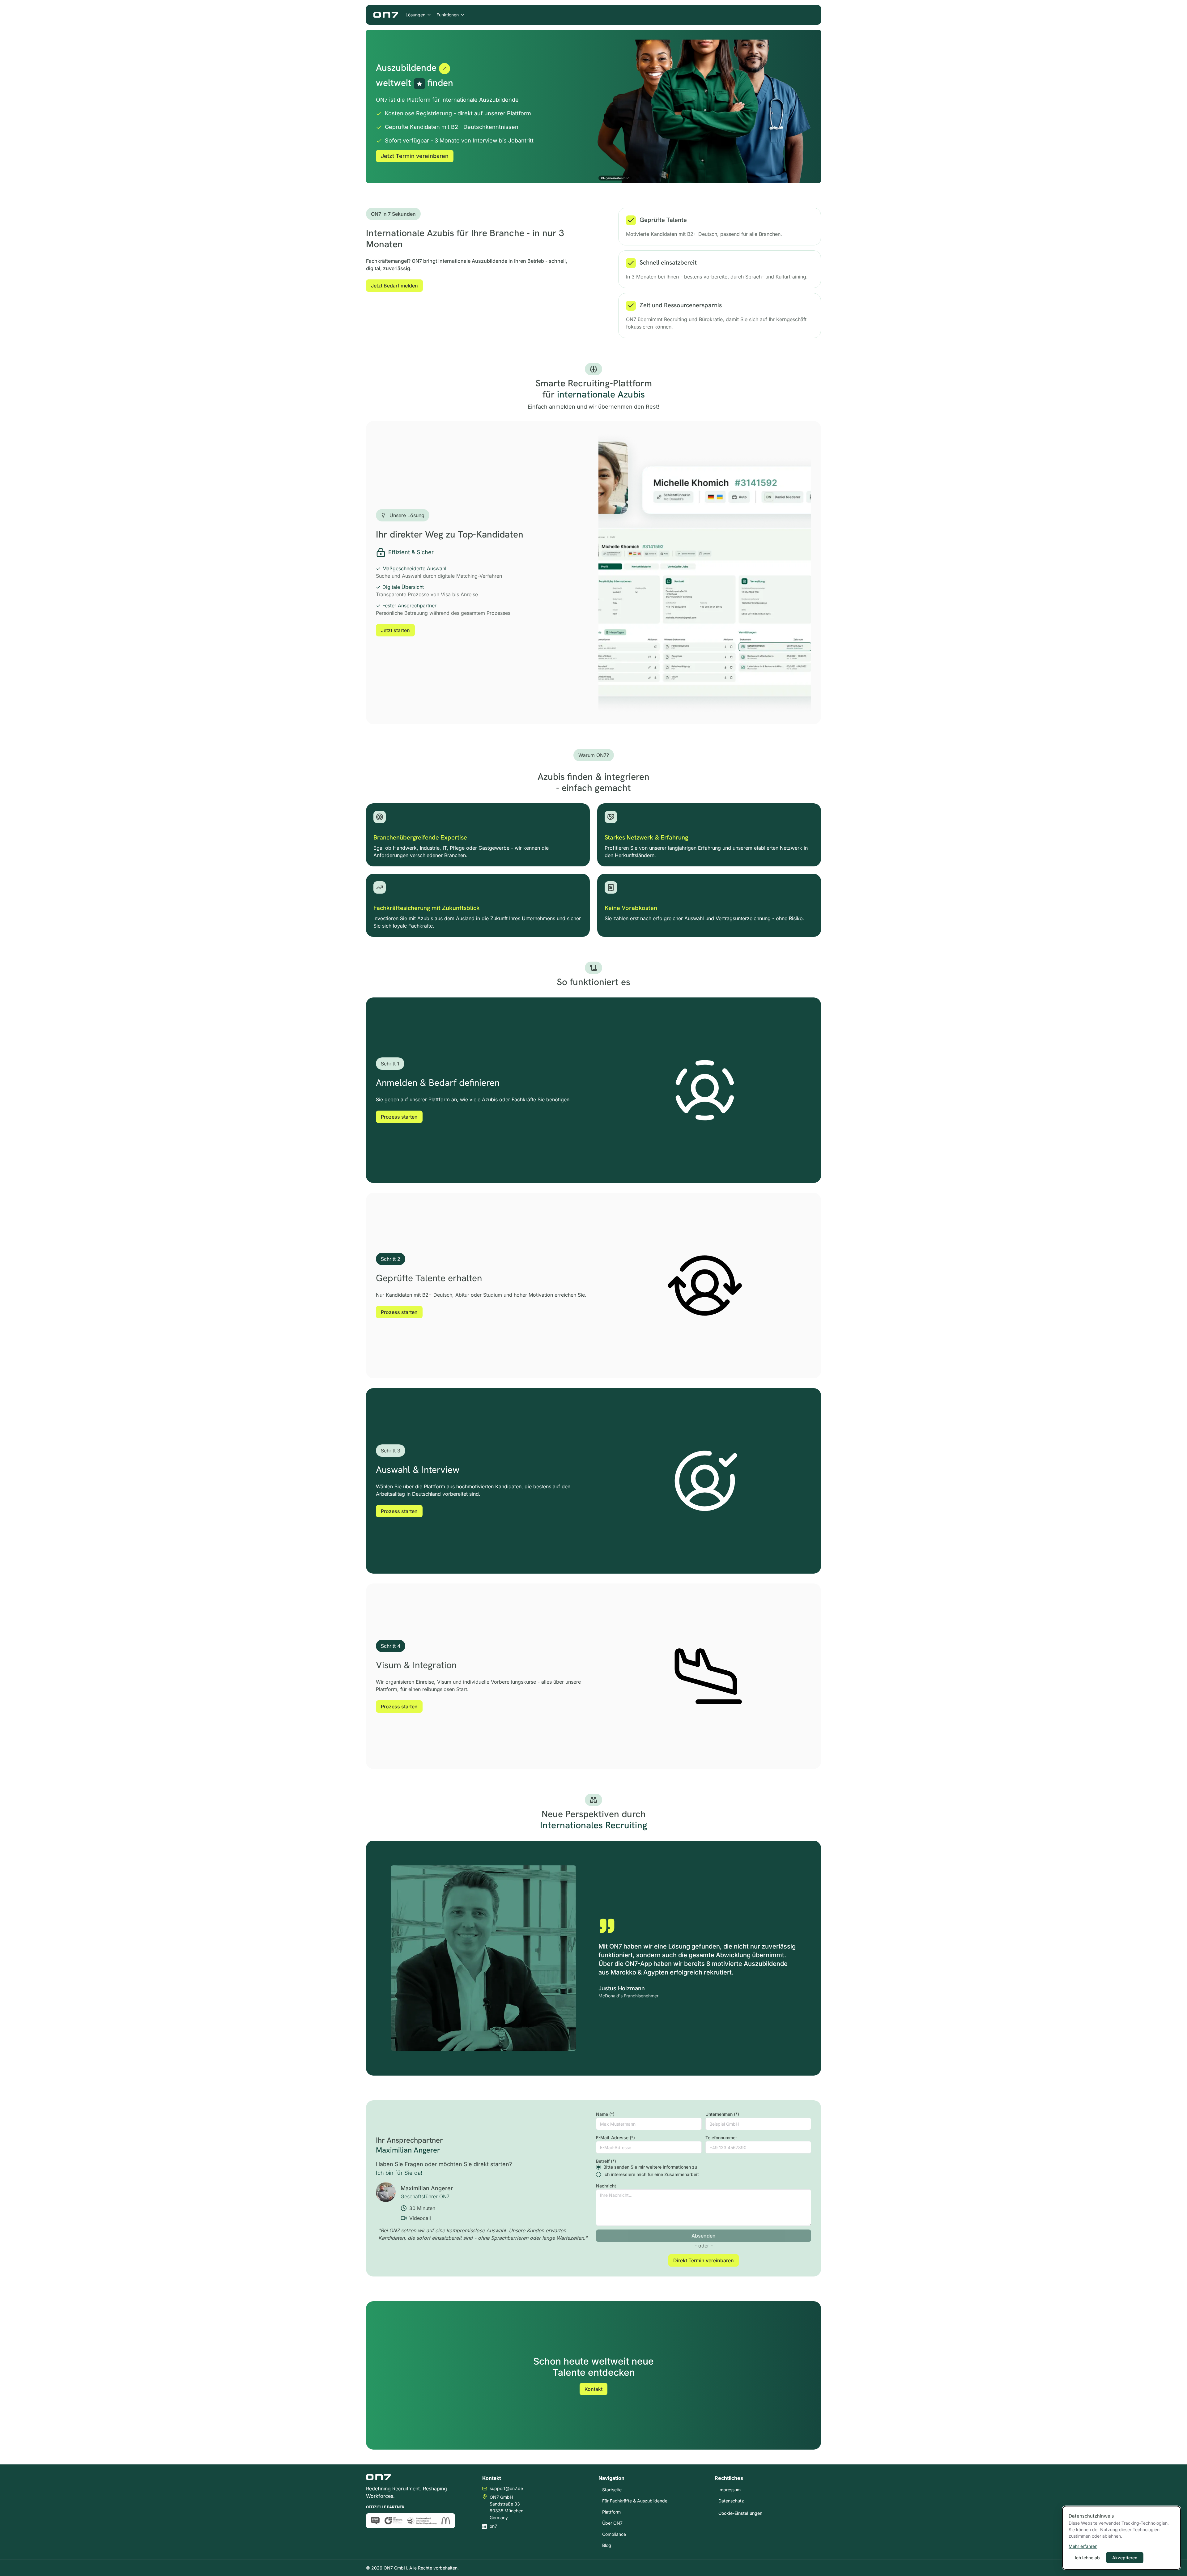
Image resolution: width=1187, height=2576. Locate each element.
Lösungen (415, 15)
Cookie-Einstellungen (740, 2513)
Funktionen (448, 15)
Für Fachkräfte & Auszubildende (635, 2501)
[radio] (598, 2167)
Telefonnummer (721, 2138)
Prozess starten (399, 1117)
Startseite (612, 2490)
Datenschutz (731, 2501)
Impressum (730, 2490)
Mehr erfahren (1083, 2546)
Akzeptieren (1125, 2558)
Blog (607, 2545)
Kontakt (593, 2389)
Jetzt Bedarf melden (394, 286)
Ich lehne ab (1087, 2558)
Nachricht (606, 2186)
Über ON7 (612, 2523)
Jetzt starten (395, 630)
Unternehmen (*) (722, 2114)
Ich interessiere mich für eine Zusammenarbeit (651, 2174)
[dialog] (1121, 2538)
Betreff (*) (606, 2161)
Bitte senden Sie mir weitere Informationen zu (650, 2167)
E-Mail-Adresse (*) (615, 2138)
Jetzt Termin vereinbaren (415, 156)
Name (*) (605, 2114)
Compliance (614, 2534)
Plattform (611, 2512)
